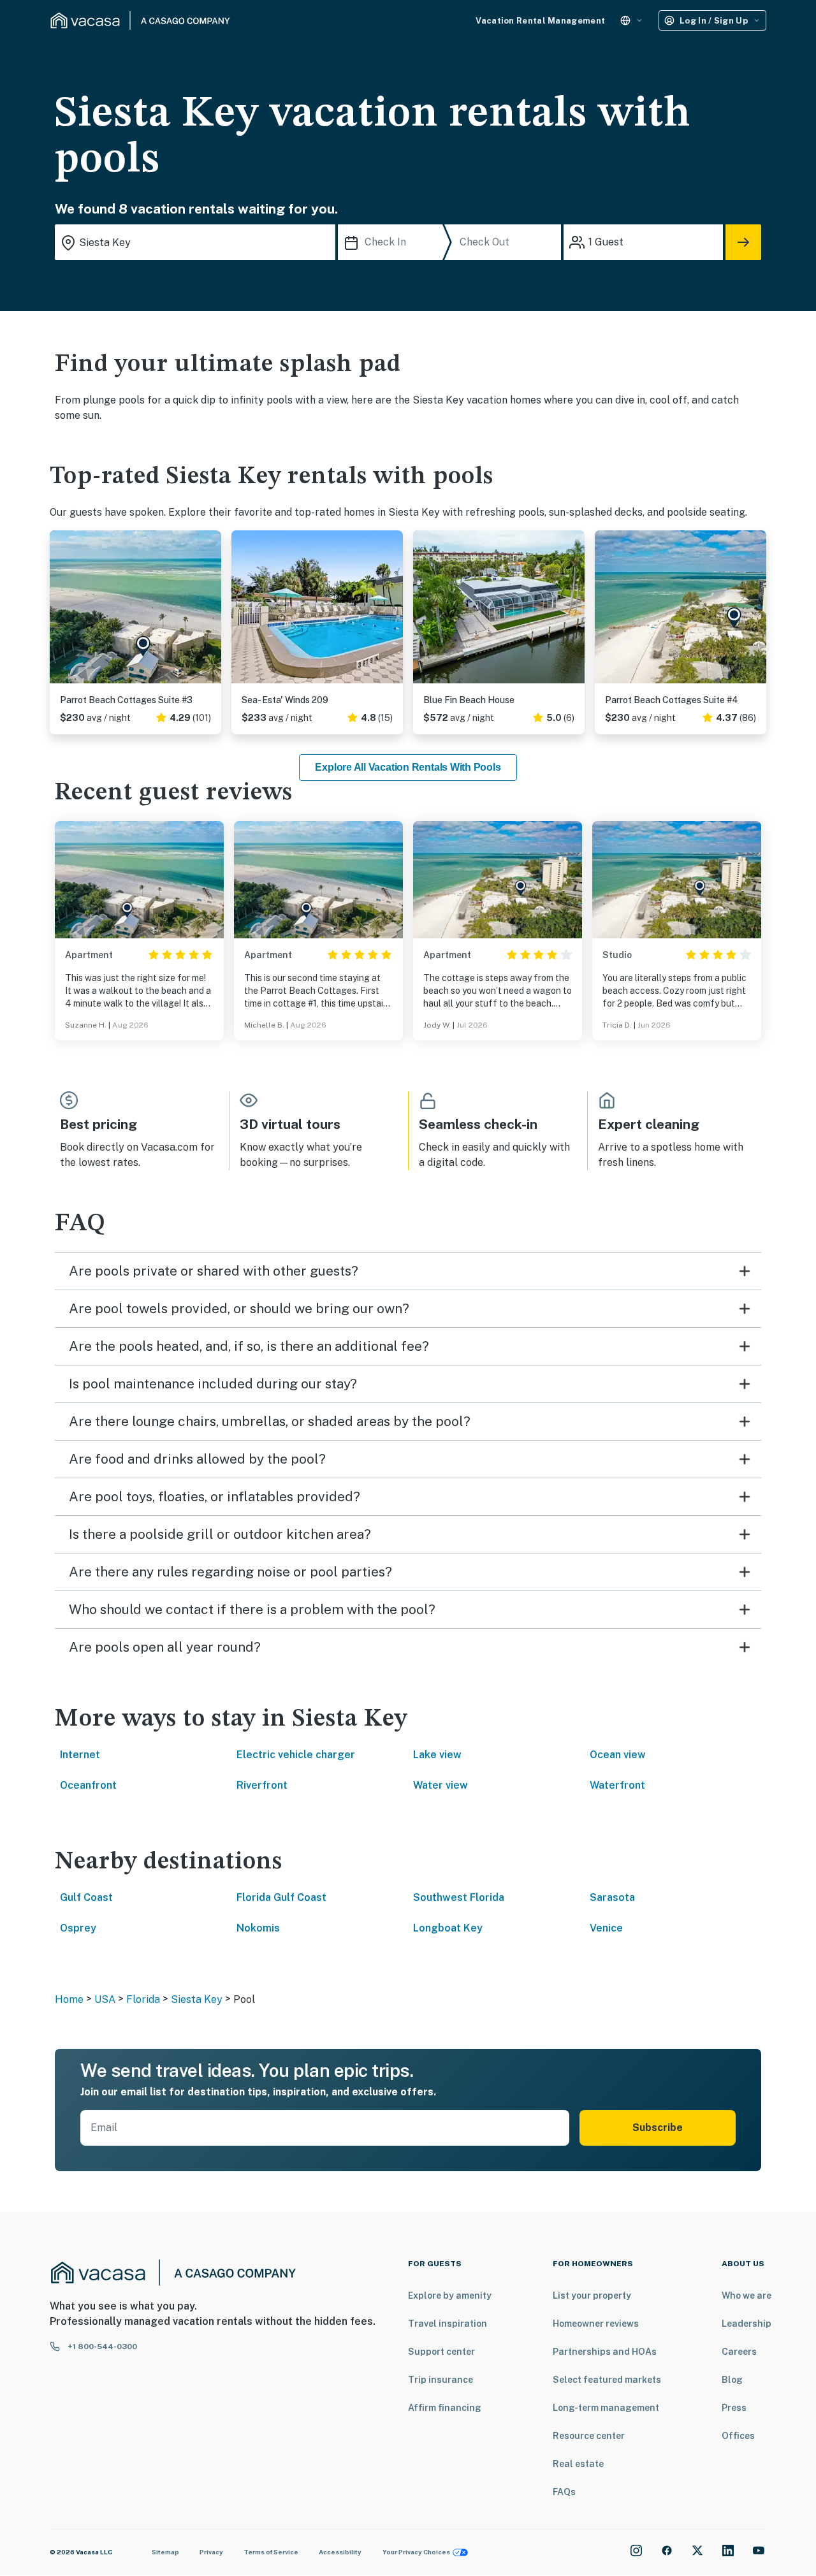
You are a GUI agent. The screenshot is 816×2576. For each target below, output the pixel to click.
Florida (143, 1999)
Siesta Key (197, 1999)
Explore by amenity (450, 2296)
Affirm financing (445, 2408)
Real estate (578, 2464)
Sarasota (612, 1897)
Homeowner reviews (596, 2324)
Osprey (78, 1928)
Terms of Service (271, 2552)
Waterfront (617, 1785)
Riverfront (262, 1785)
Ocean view (618, 1755)
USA (105, 1999)
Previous (60, 612)
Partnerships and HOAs (605, 2352)
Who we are (747, 2296)
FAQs (564, 2492)
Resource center (589, 2436)
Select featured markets (607, 2380)
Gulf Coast (86, 1897)
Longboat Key (448, 1928)
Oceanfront (88, 1785)
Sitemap (165, 2552)
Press (734, 2408)
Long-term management (606, 2408)
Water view (441, 1785)
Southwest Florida (459, 1897)
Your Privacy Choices (416, 2552)
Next (211, 612)
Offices (738, 2436)
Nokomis (258, 1928)
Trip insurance (441, 2380)
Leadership (747, 2324)
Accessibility (340, 2552)
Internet (80, 1755)
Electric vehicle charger (296, 1755)
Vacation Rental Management (540, 21)
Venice (606, 1928)
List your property (592, 2296)
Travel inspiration (448, 2324)
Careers (739, 2352)
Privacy (211, 2552)
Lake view (437, 1755)
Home (69, 1999)
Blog (732, 2380)
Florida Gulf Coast (281, 1897)
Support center (441, 2352)
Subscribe (658, 2128)
